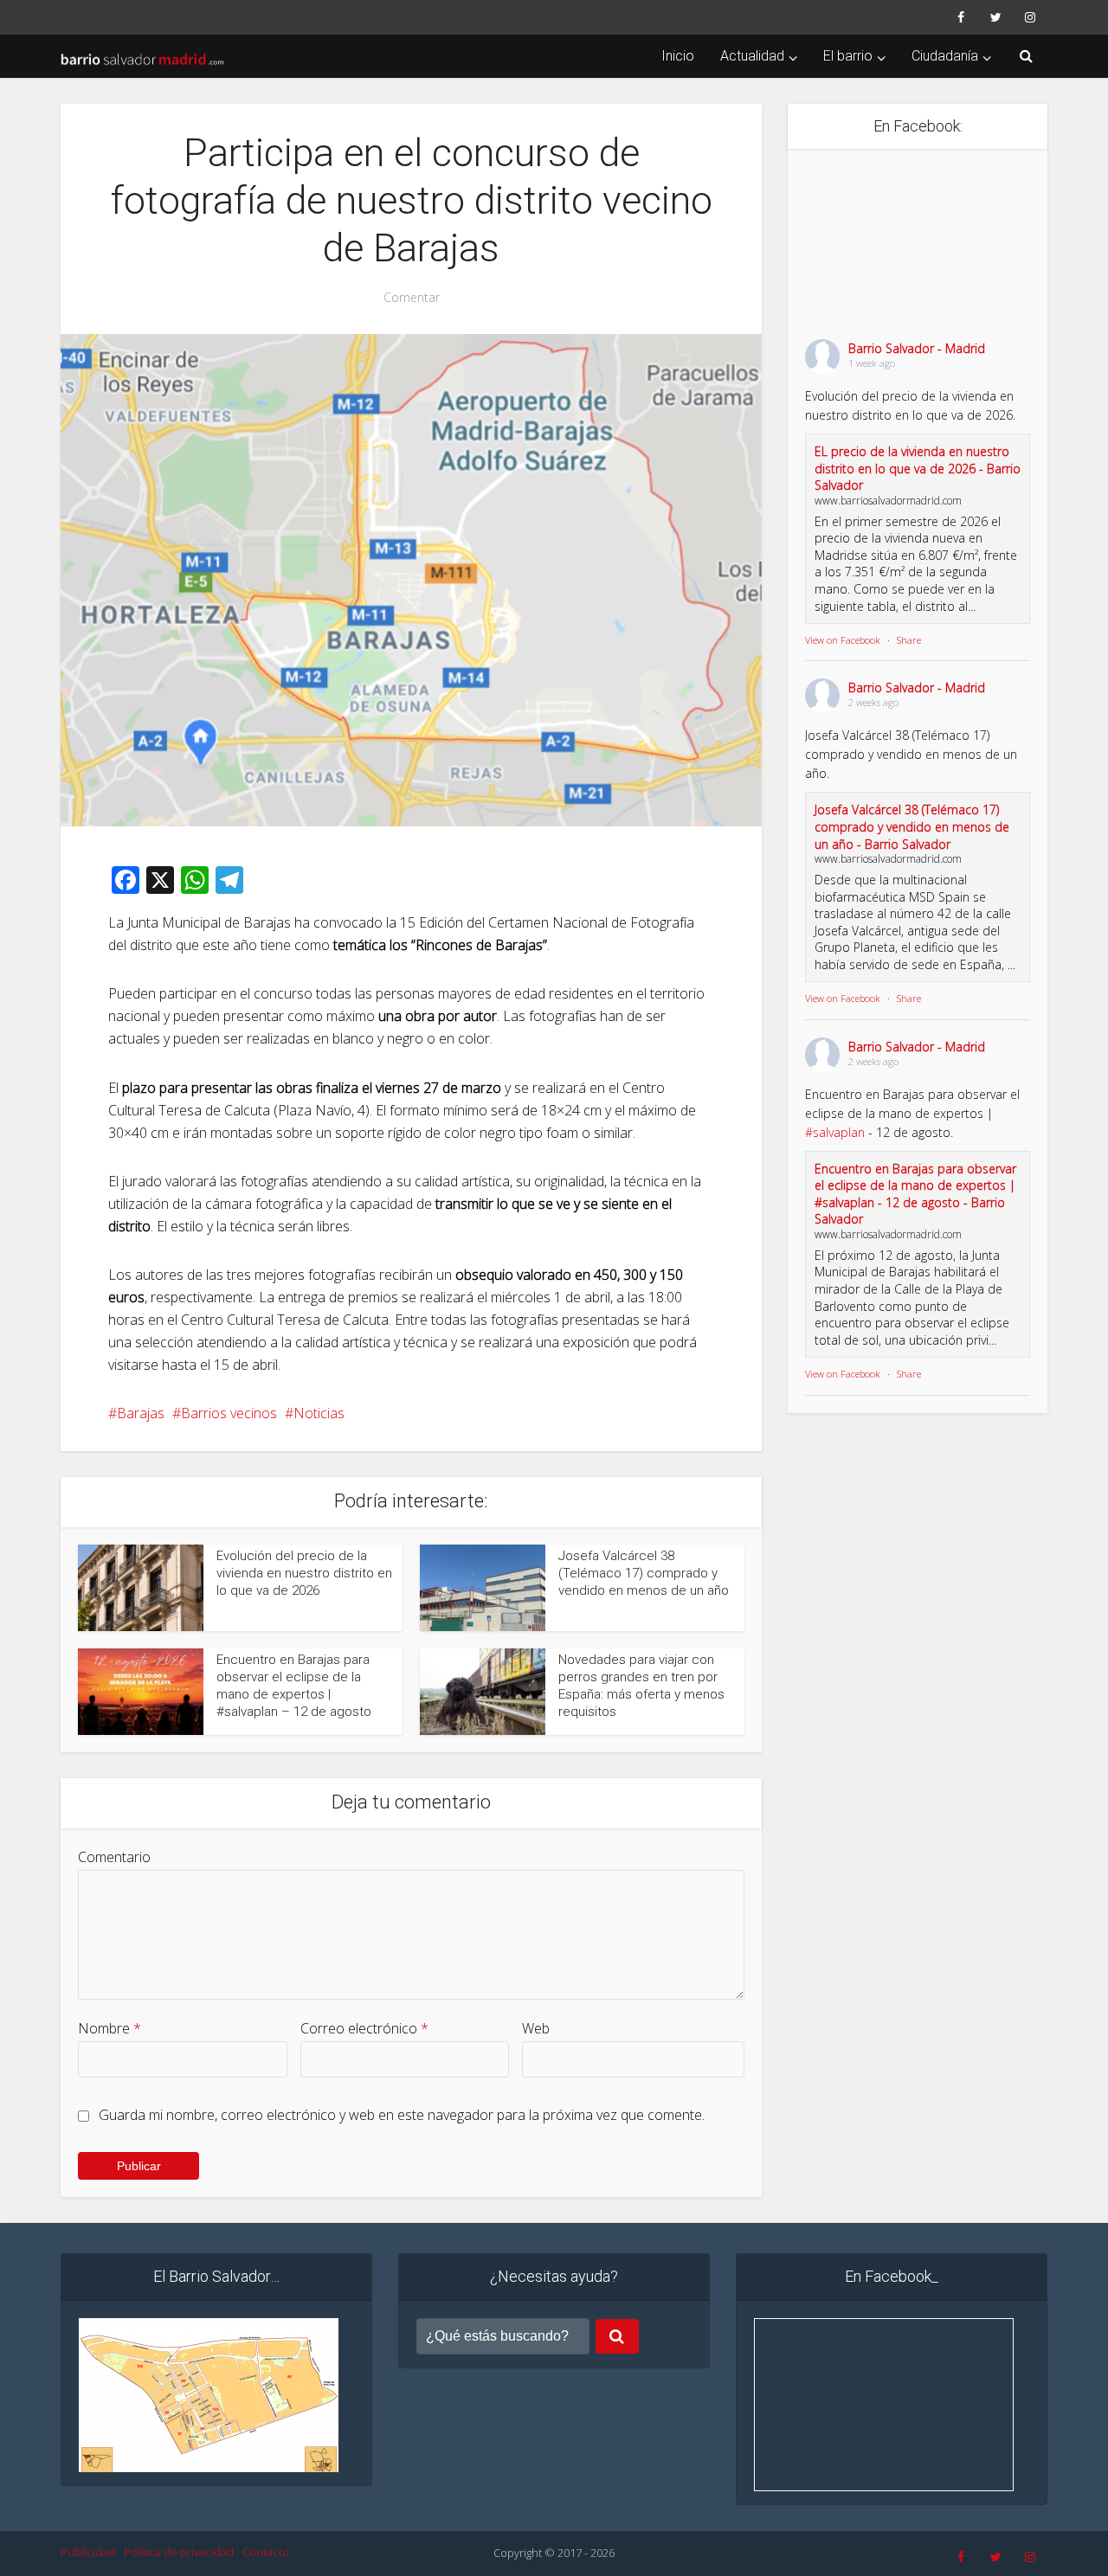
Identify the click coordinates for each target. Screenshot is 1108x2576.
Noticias (319, 1413)
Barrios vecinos (229, 1413)
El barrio (848, 56)
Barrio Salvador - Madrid (917, 348)
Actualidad (752, 56)
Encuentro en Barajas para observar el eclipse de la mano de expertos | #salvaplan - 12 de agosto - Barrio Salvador (915, 1194)
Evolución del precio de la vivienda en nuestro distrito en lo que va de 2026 (304, 1574)
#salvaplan (835, 1132)
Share (909, 640)
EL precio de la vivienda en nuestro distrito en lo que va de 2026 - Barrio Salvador (918, 468)
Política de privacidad (179, 2552)
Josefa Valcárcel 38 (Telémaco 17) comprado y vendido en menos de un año (644, 1574)
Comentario (114, 1857)
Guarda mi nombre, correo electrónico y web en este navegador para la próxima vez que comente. (402, 2115)
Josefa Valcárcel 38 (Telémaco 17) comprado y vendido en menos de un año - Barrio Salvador (912, 826)
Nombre (110, 2028)
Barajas (141, 1413)
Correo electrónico (364, 2028)
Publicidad (88, 2552)
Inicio (678, 56)
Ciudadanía (945, 56)
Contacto (266, 2552)
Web (536, 2028)
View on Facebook (843, 640)
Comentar (412, 298)
